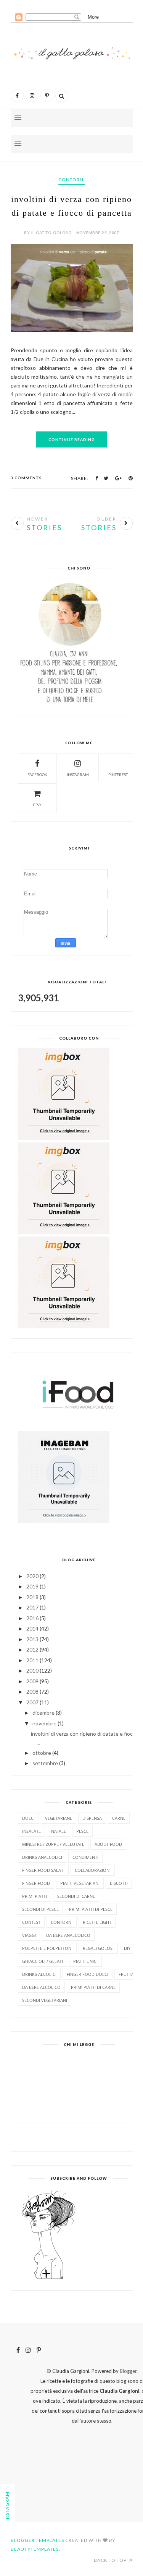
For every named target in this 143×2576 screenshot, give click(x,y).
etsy (37, 805)
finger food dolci (88, 1974)
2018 (32, 1597)
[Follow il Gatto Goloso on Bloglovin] (48, 2278)
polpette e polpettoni (47, 1948)
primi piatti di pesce (91, 1909)
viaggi (29, 1935)
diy (127, 1948)
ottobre (42, 1753)
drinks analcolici (42, 1857)
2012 (32, 1649)
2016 (32, 1618)
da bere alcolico (41, 1987)
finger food (36, 1883)
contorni (72, 180)
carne (119, 1818)
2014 (32, 1628)
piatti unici (85, 1961)
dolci (28, 1818)
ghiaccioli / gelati (43, 1961)
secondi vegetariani (45, 2000)
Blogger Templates (37, 2540)
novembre (44, 1723)
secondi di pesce (40, 1909)
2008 (32, 1692)
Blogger (128, 2371)
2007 (32, 1702)
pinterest (118, 775)
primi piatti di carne (93, 1987)
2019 (32, 1586)
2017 (32, 1607)
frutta (126, 1974)
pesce (82, 1831)
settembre (45, 1763)
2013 (32, 1639)
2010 (32, 1670)
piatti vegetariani (80, 1883)
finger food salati (43, 1870)
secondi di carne (76, 1896)
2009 (32, 1681)
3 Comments (26, 478)
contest (31, 1922)
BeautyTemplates (35, 2549)
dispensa (92, 1818)
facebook (37, 775)
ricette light (97, 1922)
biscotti (119, 1883)
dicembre (43, 1713)
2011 (32, 1660)
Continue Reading (72, 439)
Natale (59, 1831)
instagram (78, 775)
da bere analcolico (68, 1935)
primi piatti (35, 1896)
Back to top (111, 2560)
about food (108, 1844)
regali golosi (98, 1948)
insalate (31, 1831)
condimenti (85, 1857)
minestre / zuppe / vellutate (53, 1844)
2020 (32, 1576)
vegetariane (59, 1818)
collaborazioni (93, 1870)
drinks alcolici (39, 1974)
